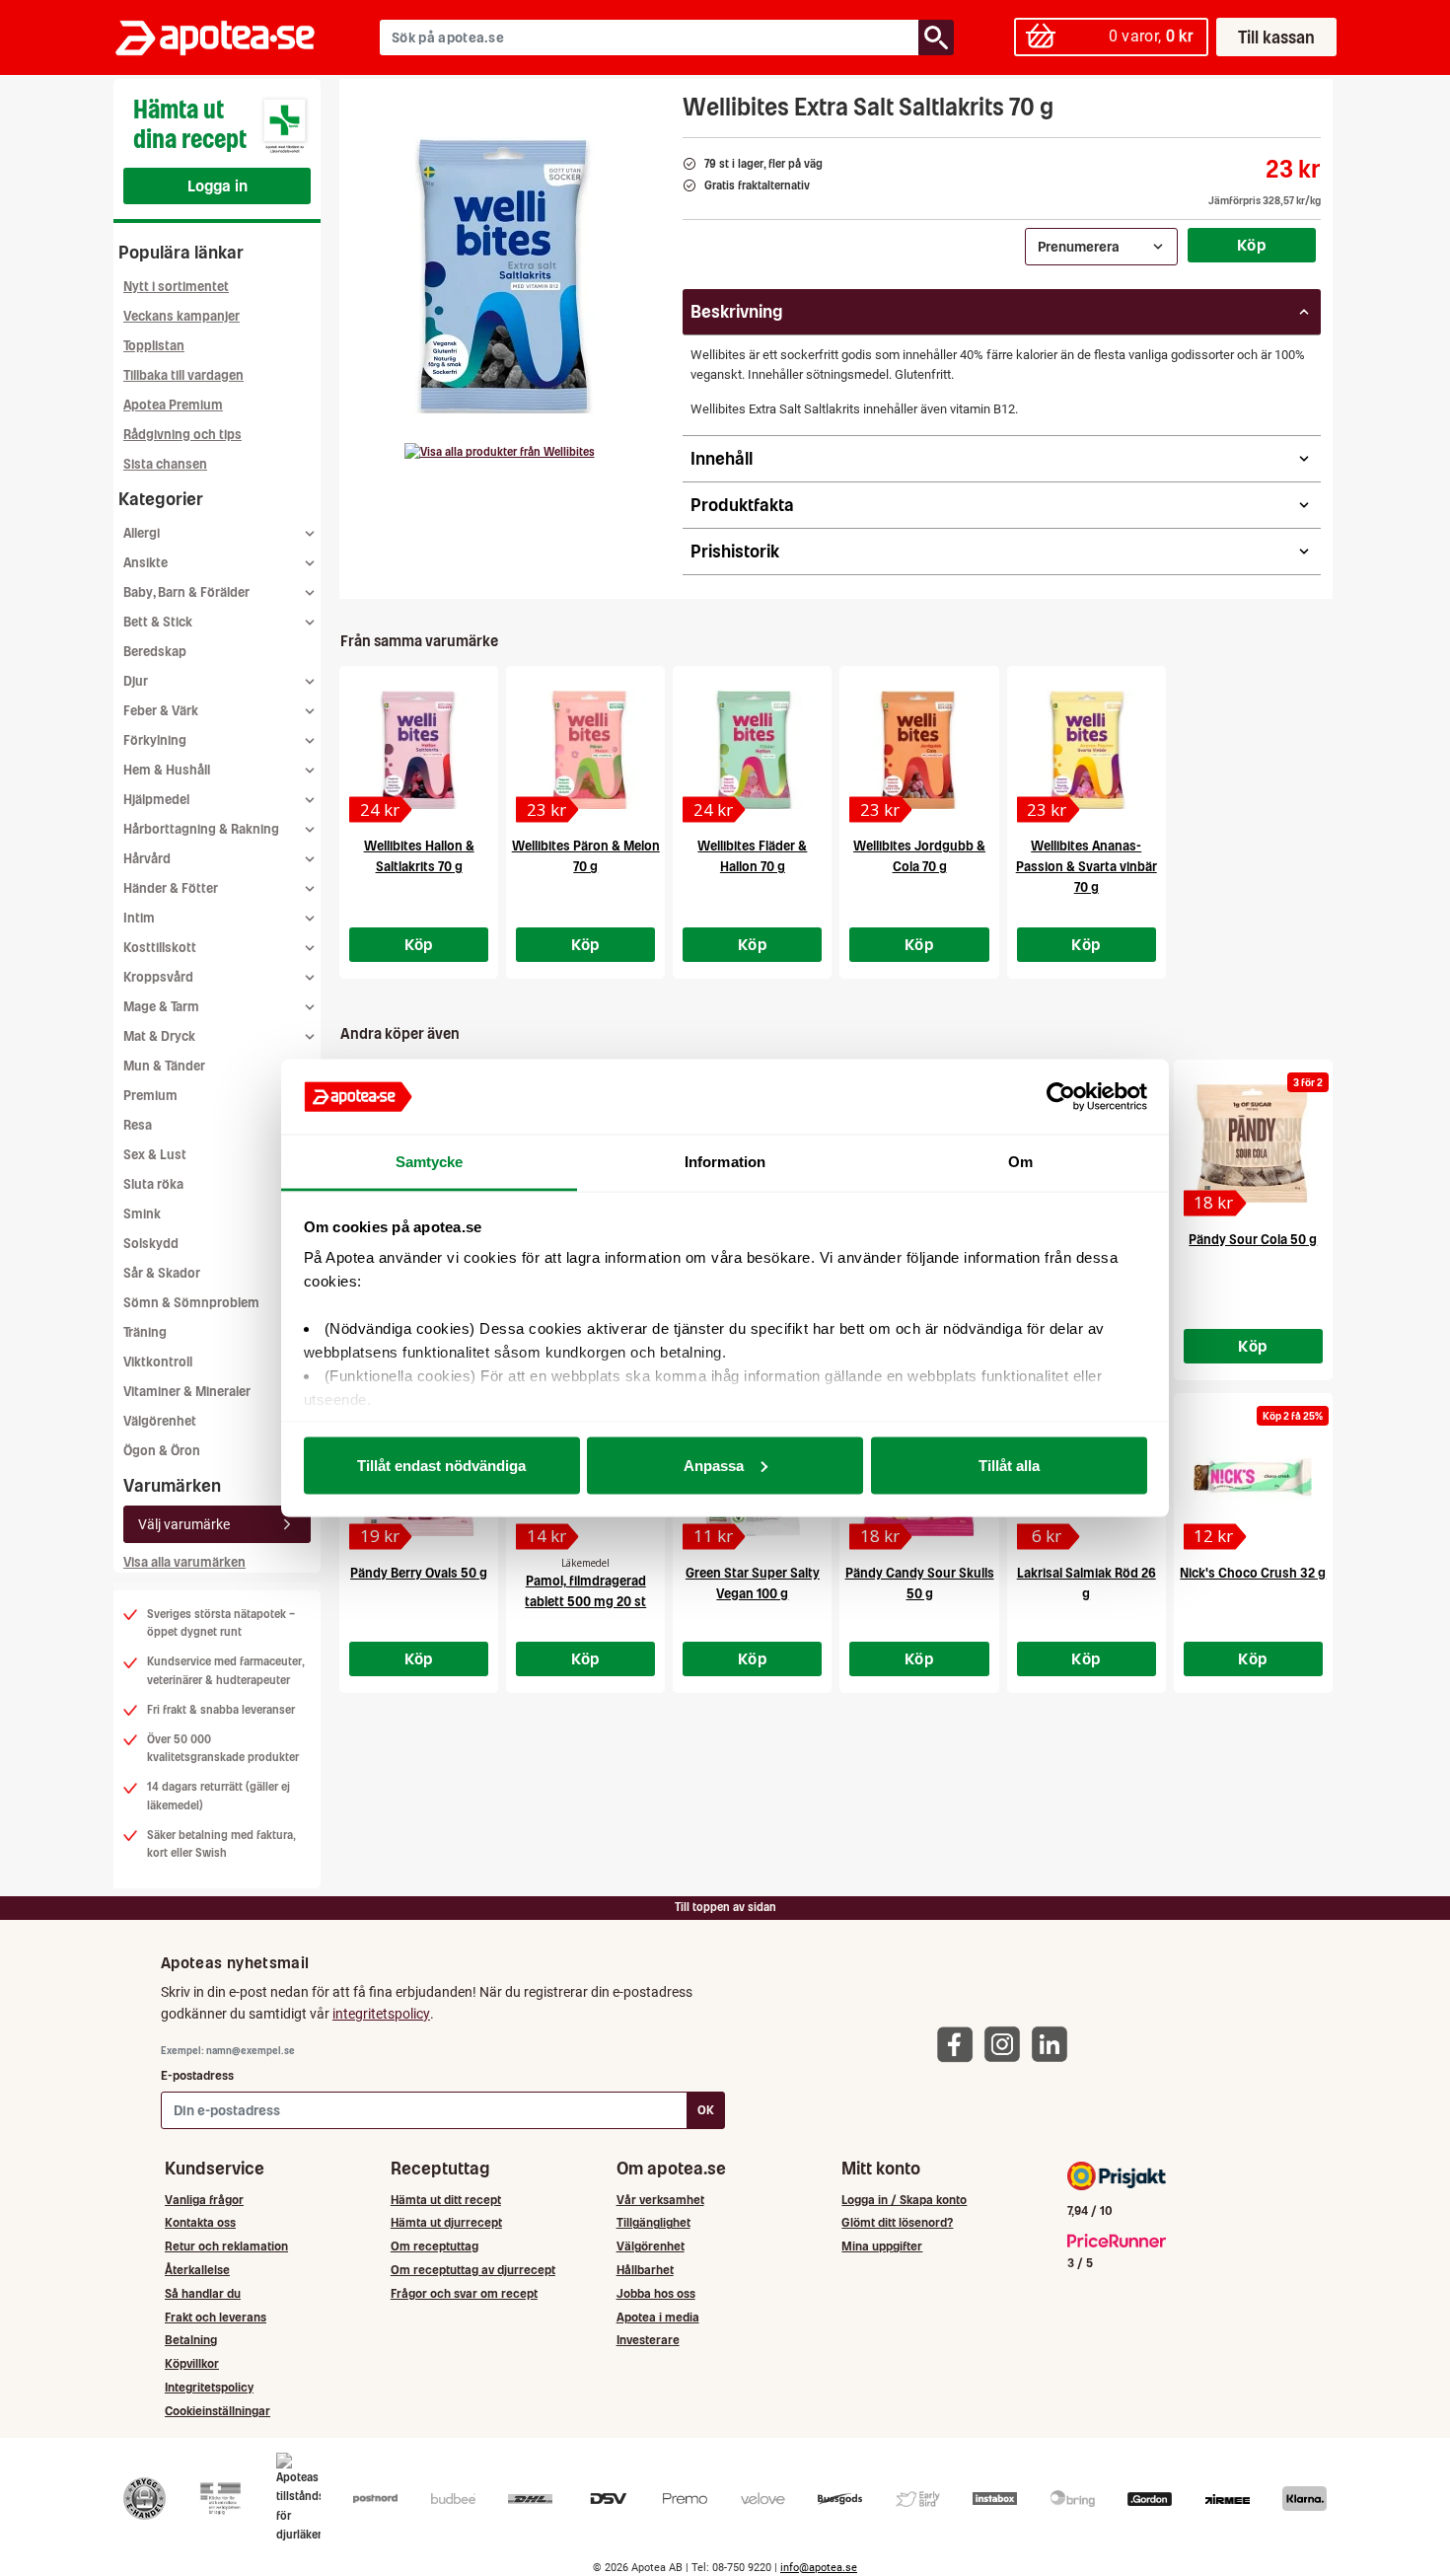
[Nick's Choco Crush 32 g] (1253, 1477)
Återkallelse (197, 2270)
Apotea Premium (173, 405)
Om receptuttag (435, 2246)
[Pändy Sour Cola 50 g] (1253, 1143)
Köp (1252, 245)
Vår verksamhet (660, 2200)
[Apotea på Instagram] (1007, 2044)
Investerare (648, 2340)
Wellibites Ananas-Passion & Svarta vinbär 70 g (1087, 867)
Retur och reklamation (226, 2246)
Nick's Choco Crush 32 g (1253, 1573)
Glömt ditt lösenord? (897, 2222)
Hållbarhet (645, 2270)
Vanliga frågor (204, 2200)
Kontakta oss (200, 2222)
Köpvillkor (192, 2363)
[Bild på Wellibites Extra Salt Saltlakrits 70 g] (505, 275)
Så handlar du (203, 2293)
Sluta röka (153, 1184)
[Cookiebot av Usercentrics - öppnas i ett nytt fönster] (1061, 1097)
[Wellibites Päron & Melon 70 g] (585, 750)
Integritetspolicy (209, 2387)
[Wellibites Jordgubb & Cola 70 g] (919, 750)
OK (706, 2110)
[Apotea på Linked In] (1054, 2044)
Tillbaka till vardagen (183, 375)
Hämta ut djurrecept (446, 2222)
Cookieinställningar (217, 2411)
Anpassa (714, 1465)
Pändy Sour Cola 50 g (1253, 1240)
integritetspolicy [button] (381, 2014)
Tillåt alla (1009, 1465)
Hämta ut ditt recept (446, 2200)
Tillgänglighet (653, 2222)
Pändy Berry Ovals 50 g (419, 1573)
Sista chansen (165, 464)
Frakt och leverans (216, 2317)
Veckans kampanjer (181, 316)
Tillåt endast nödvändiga (441, 1465)
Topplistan (154, 346)
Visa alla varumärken (184, 1562)
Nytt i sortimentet (176, 287)
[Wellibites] (500, 452)
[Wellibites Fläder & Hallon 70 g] (752, 750)
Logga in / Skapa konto (904, 2200)
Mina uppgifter (882, 2246)
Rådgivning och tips (182, 435)
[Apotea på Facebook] (960, 2044)
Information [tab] (725, 1162)
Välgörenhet (160, 1421)
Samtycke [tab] (430, 1162)
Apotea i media (658, 2317)
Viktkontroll (158, 1362)
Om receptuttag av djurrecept (473, 2270)
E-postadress (197, 2075)
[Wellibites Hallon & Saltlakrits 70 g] (419, 750)
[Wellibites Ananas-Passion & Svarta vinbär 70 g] (1087, 750)
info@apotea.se (819, 2568)
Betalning (191, 2340)
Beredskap (155, 652)
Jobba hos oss (656, 2293)
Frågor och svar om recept (464, 2293)
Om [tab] (1020, 1162)
